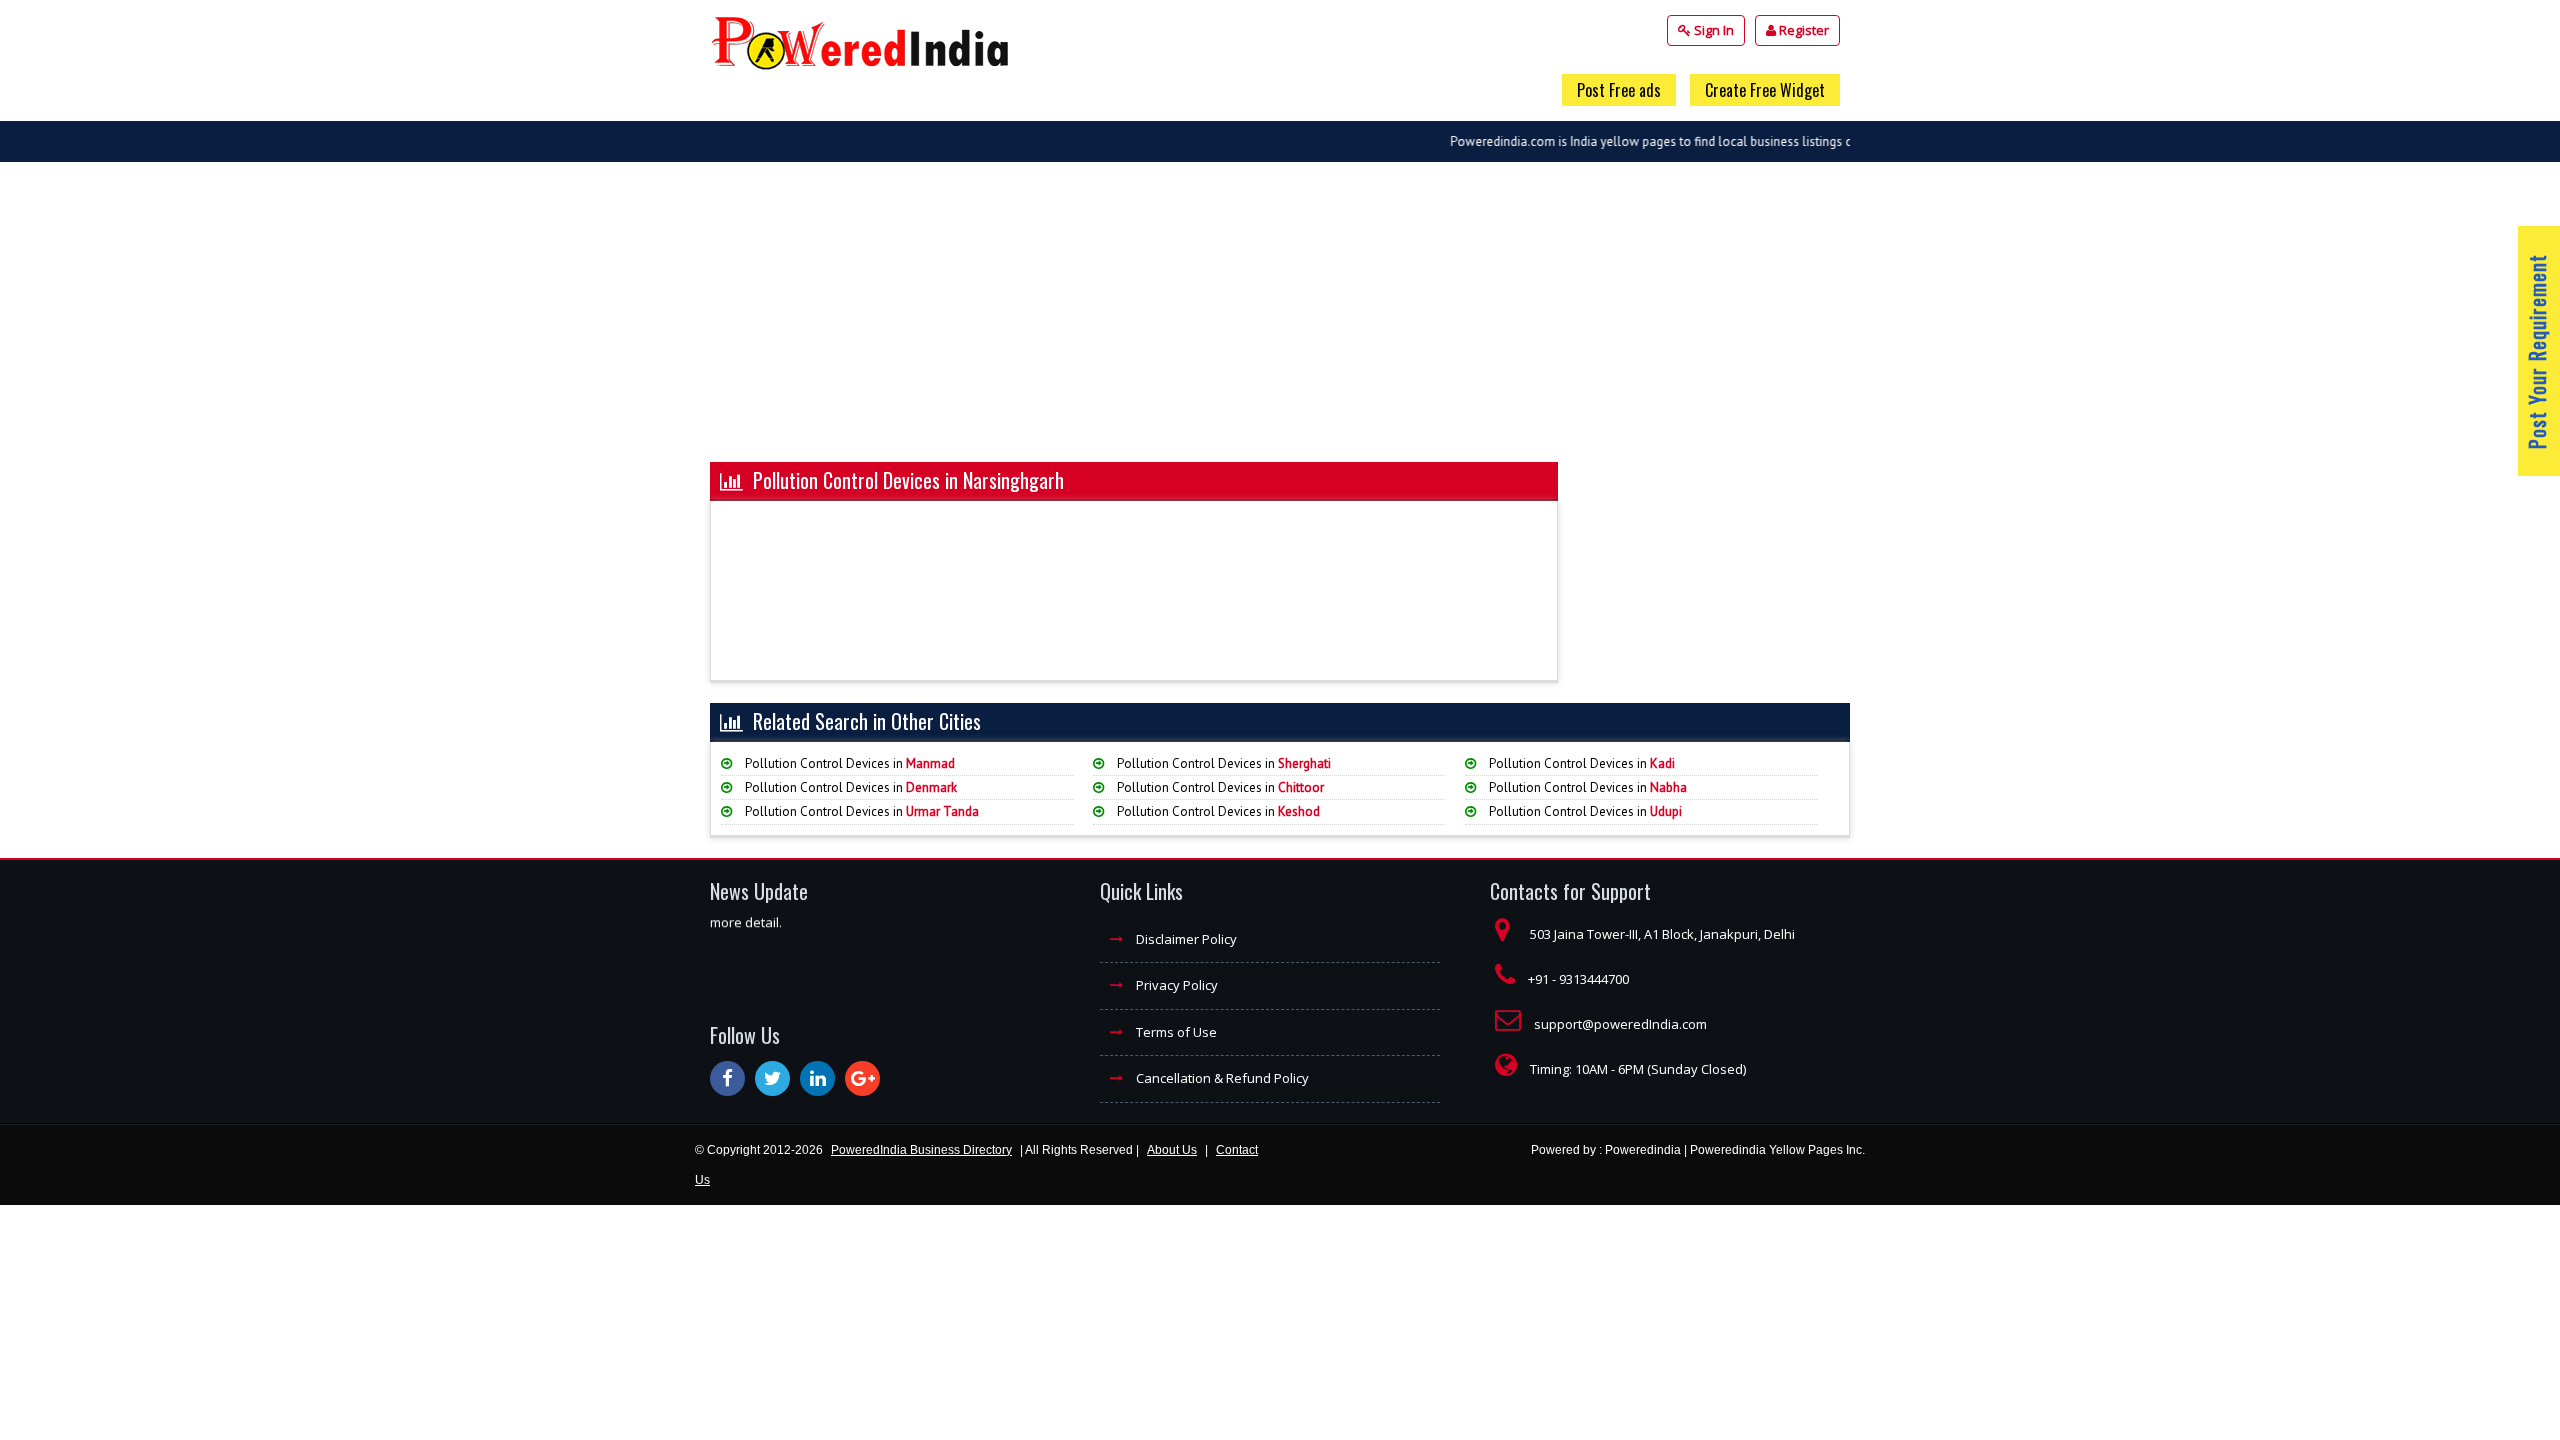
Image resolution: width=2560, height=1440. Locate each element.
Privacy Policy (1175, 985)
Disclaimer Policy (1185, 939)
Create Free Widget (1765, 90)
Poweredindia (1643, 1150)
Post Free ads (1619, 90)
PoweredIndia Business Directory (921, 1150)
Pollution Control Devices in (848, 763)
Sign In (1712, 30)
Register (1802, 30)
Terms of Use (1175, 1032)
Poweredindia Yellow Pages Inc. (1777, 1150)
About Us (1172, 1150)
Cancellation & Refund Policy (1221, 1078)
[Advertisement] (1280, 322)
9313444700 (1594, 979)
